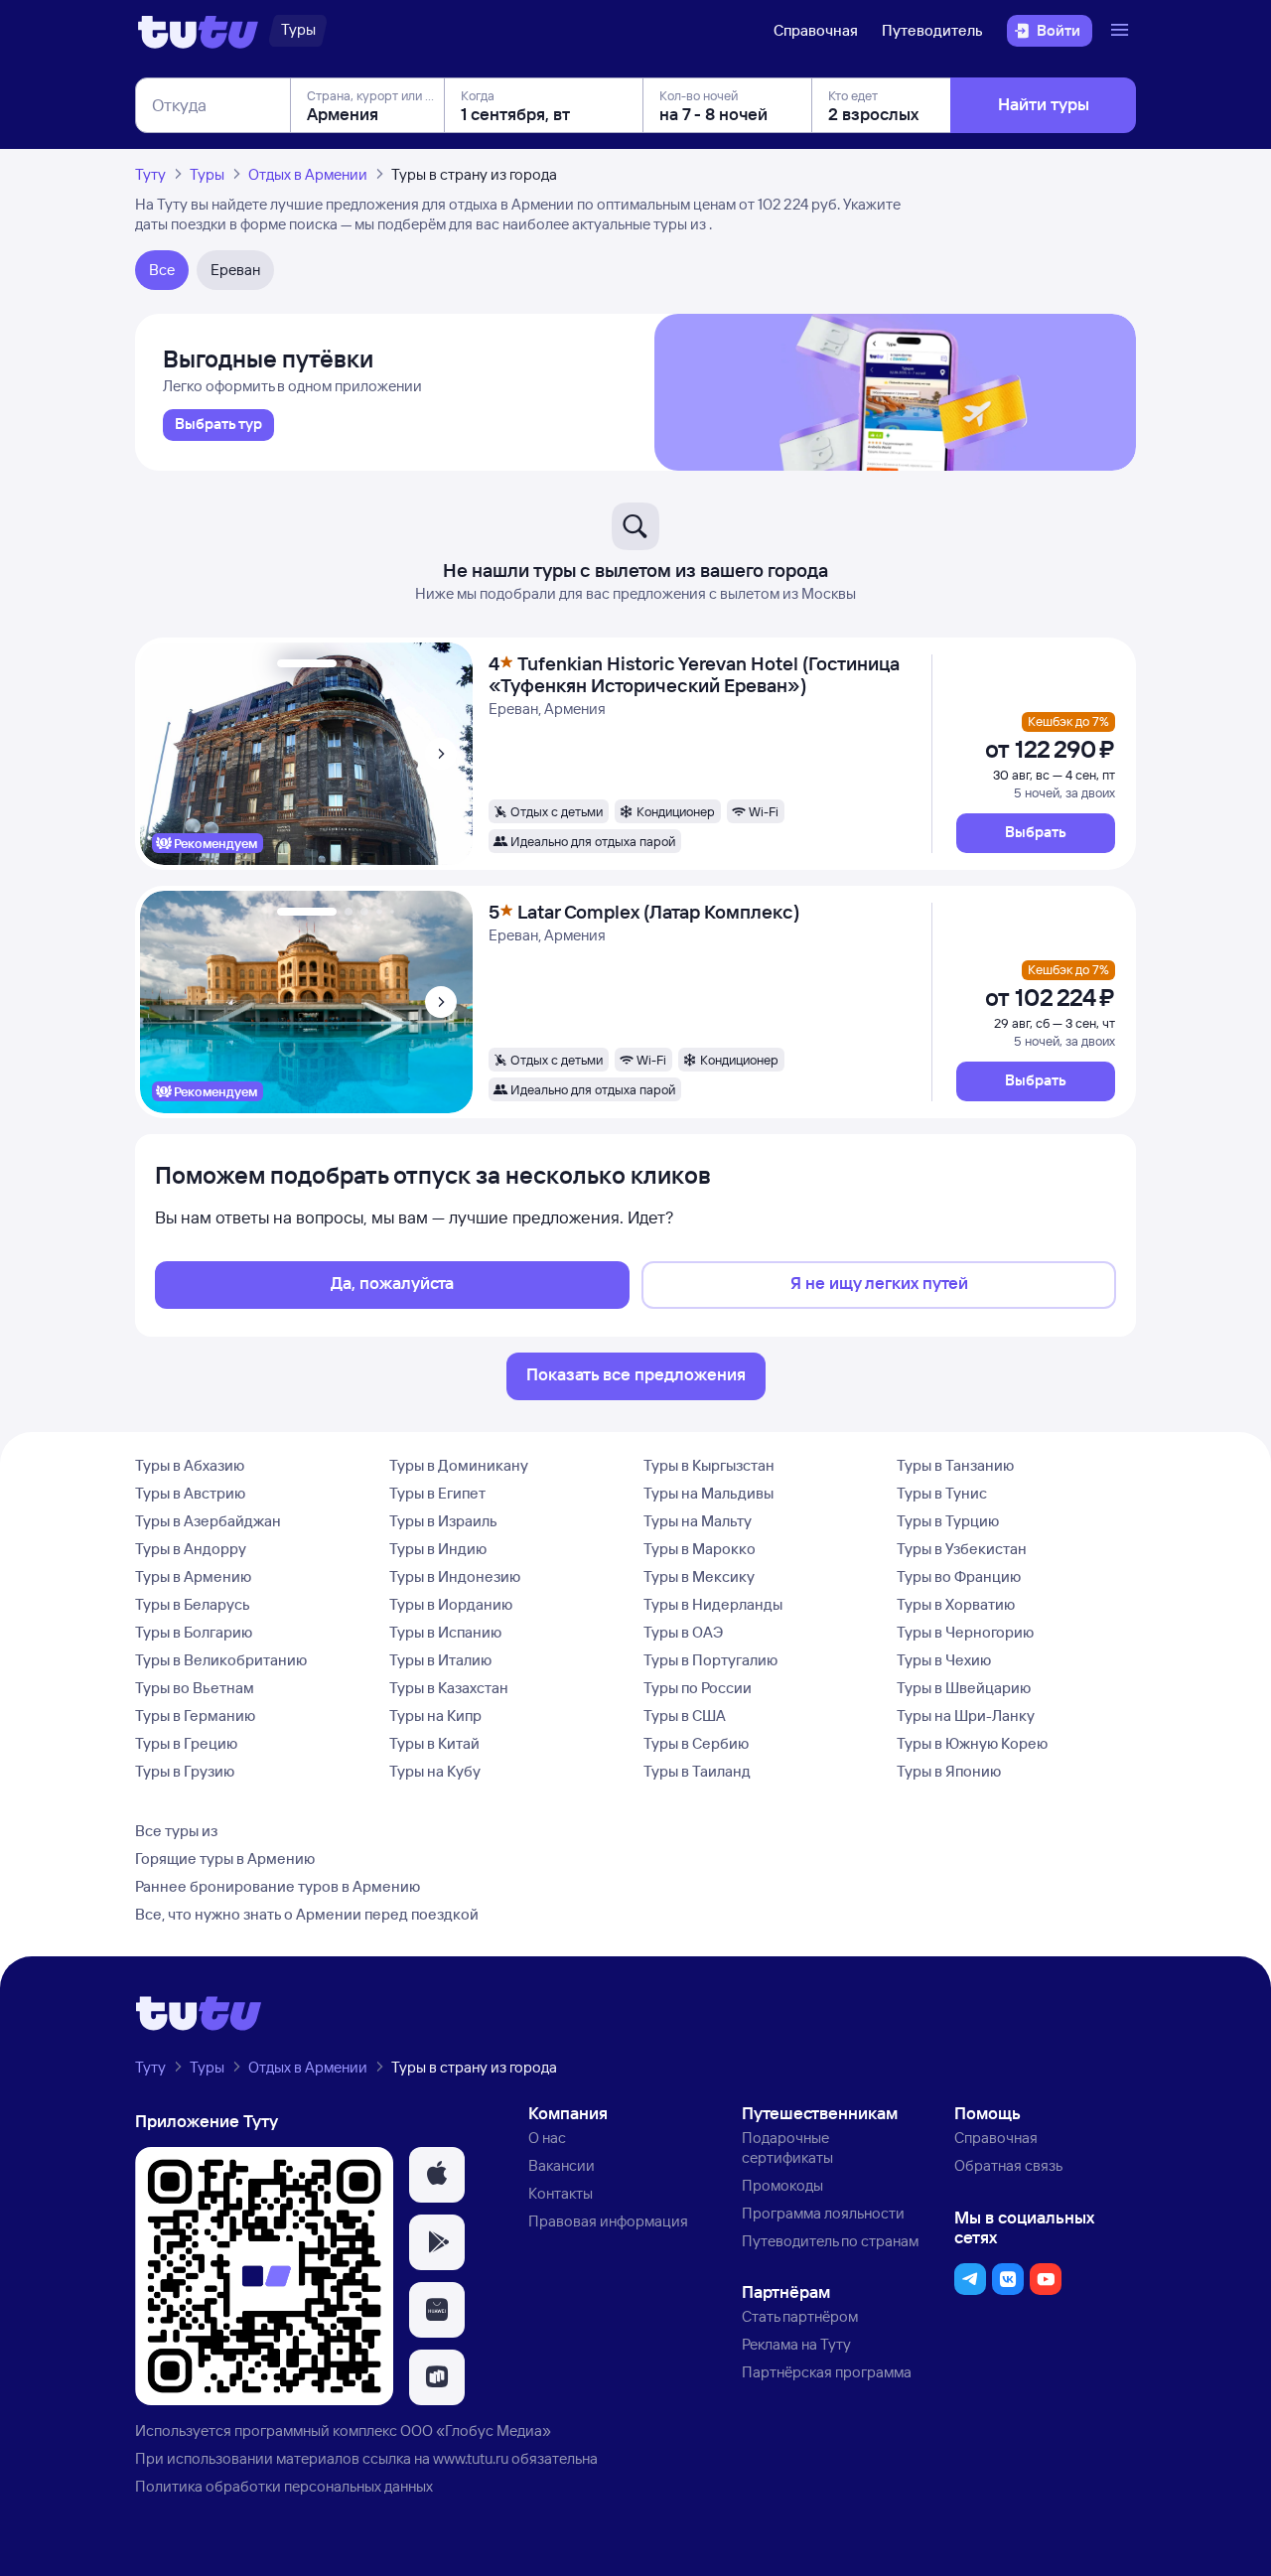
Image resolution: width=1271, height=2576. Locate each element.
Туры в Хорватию (956, 1604)
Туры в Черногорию (965, 1632)
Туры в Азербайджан (208, 1521)
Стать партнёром (800, 2316)
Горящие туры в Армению (225, 1859)
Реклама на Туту (796, 2344)
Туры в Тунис (942, 1493)
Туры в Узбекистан (962, 1549)
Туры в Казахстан (449, 1688)
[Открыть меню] (1122, 31)
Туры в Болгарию (194, 1632)
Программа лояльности (823, 2213)
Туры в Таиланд (697, 1771)
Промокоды (782, 2185)
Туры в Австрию (190, 1493)
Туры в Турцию (948, 1521)
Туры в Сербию (696, 1743)
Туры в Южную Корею (972, 1743)
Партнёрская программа (827, 2372)
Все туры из (176, 1831)
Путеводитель (932, 30)
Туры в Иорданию (451, 1604)
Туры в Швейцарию (964, 1688)
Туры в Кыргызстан (709, 1465)
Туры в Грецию (186, 1743)
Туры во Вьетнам (195, 1688)
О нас (547, 2138)
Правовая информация (608, 2221)
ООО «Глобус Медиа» (476, 2431)
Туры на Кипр (435, 1716)
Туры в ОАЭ (683, 1632)
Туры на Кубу (435, 1771)
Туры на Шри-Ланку (966, 1716)
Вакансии (562, 2165)
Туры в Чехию (944, 1660)
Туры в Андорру (191, 1549)
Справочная (816, 30)
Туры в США (685, 1716)
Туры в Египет (437, 1493)
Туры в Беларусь (193, 1604)
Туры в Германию (195, 1716)
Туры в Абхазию (190, 1465)
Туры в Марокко (700, 1549)
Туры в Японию (949, 1771)
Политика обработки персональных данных (284, 2486)
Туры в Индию (438, 1549)
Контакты (561, 2193)
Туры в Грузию (185, 1771)
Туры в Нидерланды (713, 1604)
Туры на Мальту (698, 1521)
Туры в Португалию (710, 1660)
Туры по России (698, 1688)
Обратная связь (1008, 2165)
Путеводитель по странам (830, 2241)
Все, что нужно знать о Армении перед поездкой (307, 1914)
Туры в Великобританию (221, 1660)
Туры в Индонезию (455, 1576)
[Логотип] (198, 31)
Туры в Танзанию (955, 1465)
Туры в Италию (440, 1660)
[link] (218, 425)
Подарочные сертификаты (787, 2147)
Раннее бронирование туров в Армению (278, 1886)
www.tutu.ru (471, 2458)
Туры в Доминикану (459, 1465)
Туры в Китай (434, 1743)
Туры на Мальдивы (708, 1493)
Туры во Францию (959, 1576)
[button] (1036, 833)
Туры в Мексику (699, 1576)
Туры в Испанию (445, 1632)
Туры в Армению (193, 1576)
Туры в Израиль (443, 1521)
